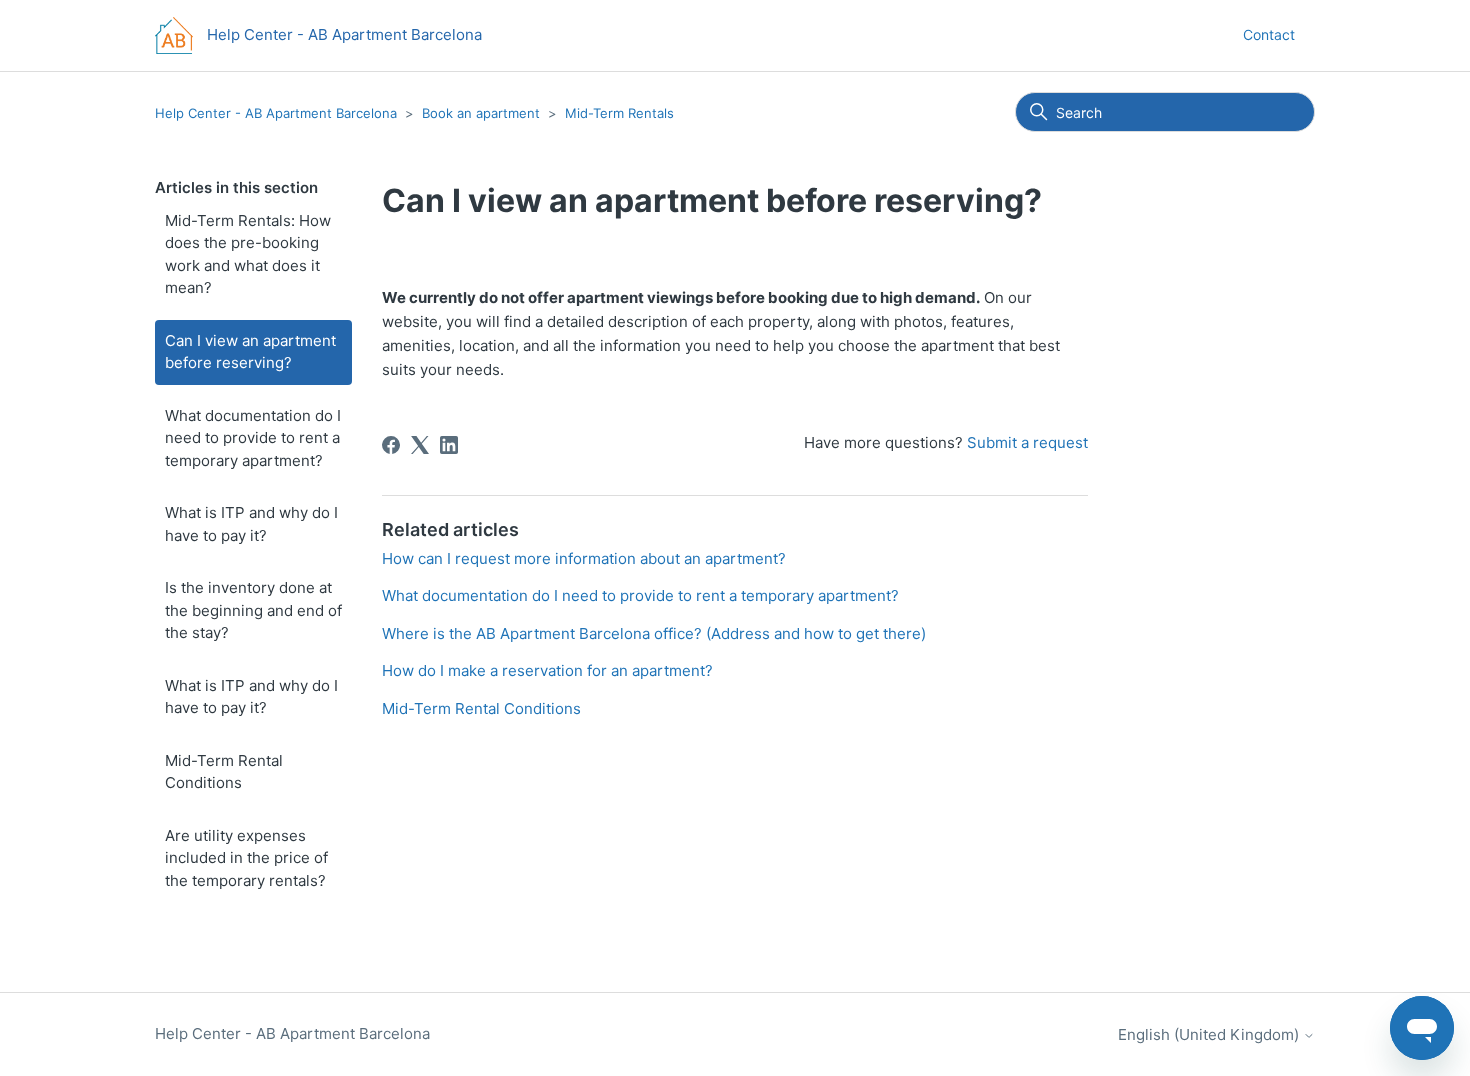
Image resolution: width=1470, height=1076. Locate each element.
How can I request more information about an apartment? (584, 558)
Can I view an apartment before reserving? (250, 352)
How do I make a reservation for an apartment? (547, 670)
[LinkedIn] (449, 445)
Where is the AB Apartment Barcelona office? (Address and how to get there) (654, 633)
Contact (1269, 34)
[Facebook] (391, 445)
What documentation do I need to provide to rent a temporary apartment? (253, 438)
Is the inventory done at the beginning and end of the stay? (253, 610)
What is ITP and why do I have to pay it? (251, 524)
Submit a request (1027, 442)
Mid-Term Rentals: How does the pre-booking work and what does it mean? (248, 254)
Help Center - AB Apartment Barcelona (276, 113)
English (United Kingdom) (1210, 1034)
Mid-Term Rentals (619, 113)
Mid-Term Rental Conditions (224, 772)
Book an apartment (481, 113)
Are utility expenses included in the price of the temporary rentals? (246, 858)
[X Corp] (420, 445)
